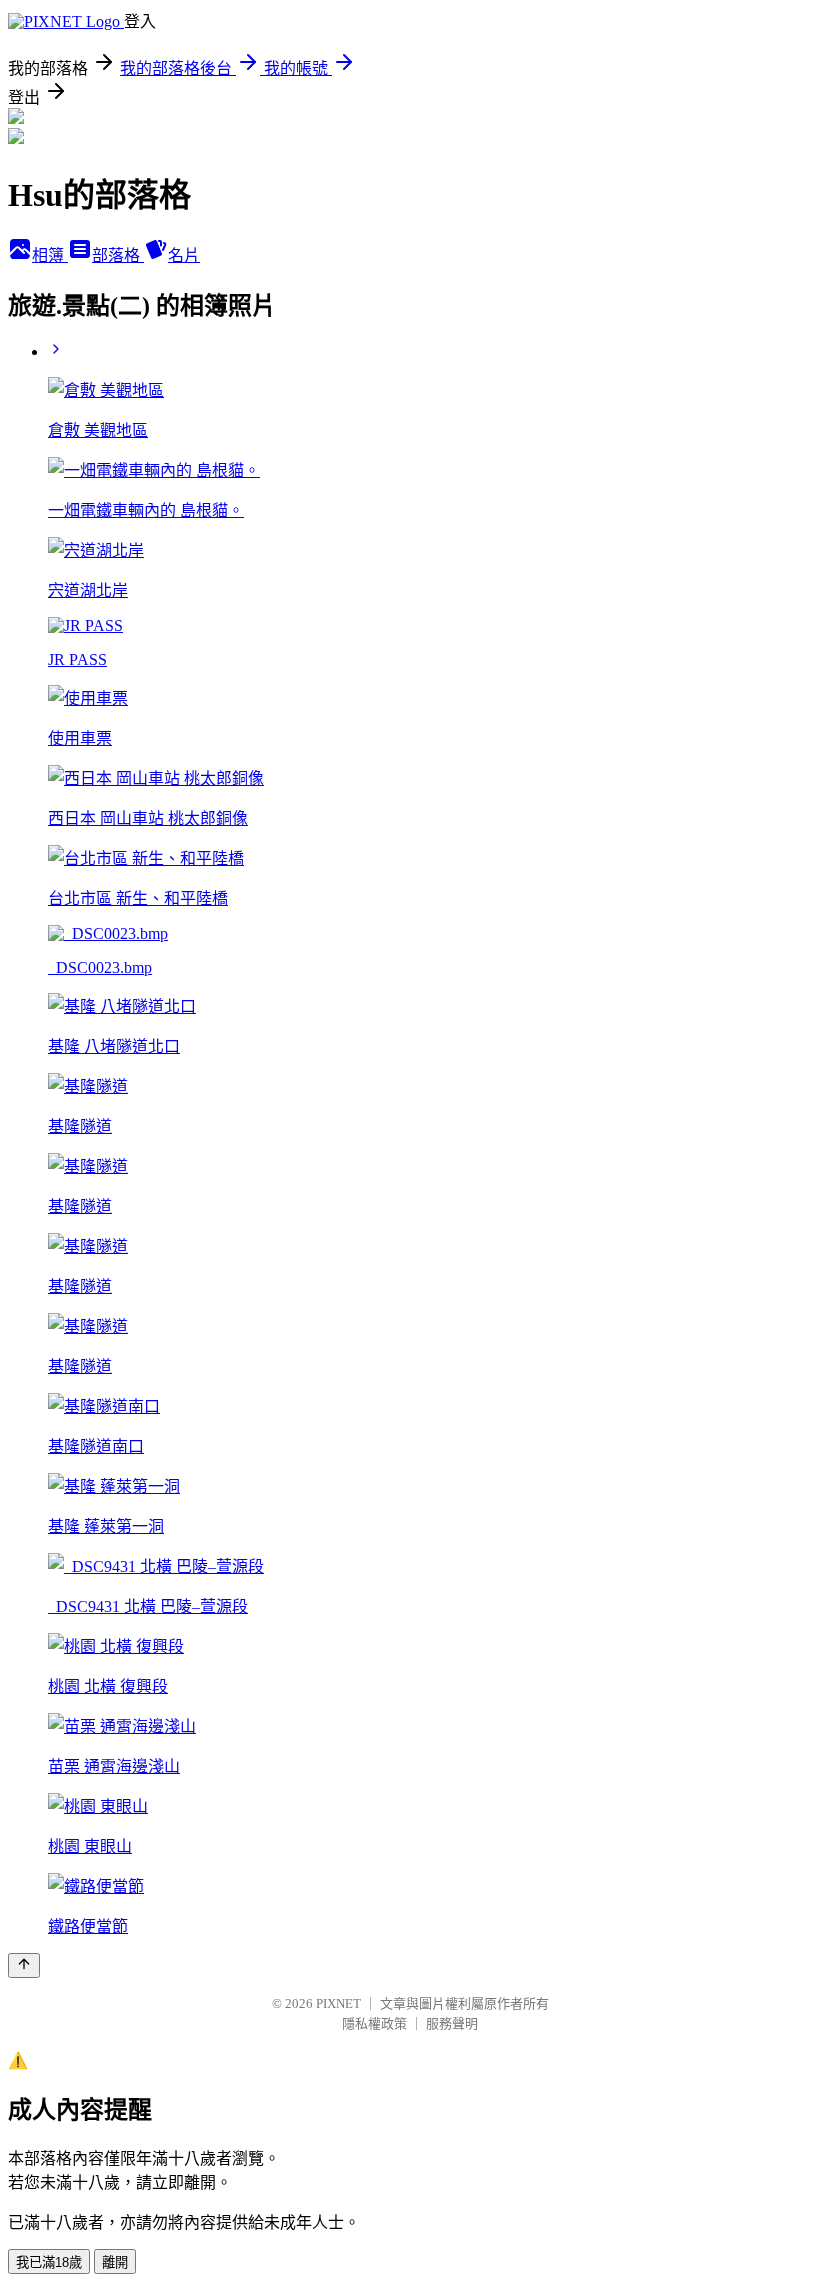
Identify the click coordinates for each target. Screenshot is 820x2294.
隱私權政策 (374, 2023)
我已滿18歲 (49, 2262)
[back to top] (24, 1965)
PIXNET (338, 2003)
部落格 (118, 255)
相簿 (50, 255)
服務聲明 (452, 2023)
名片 (184, 255)
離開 (115, 2262)
